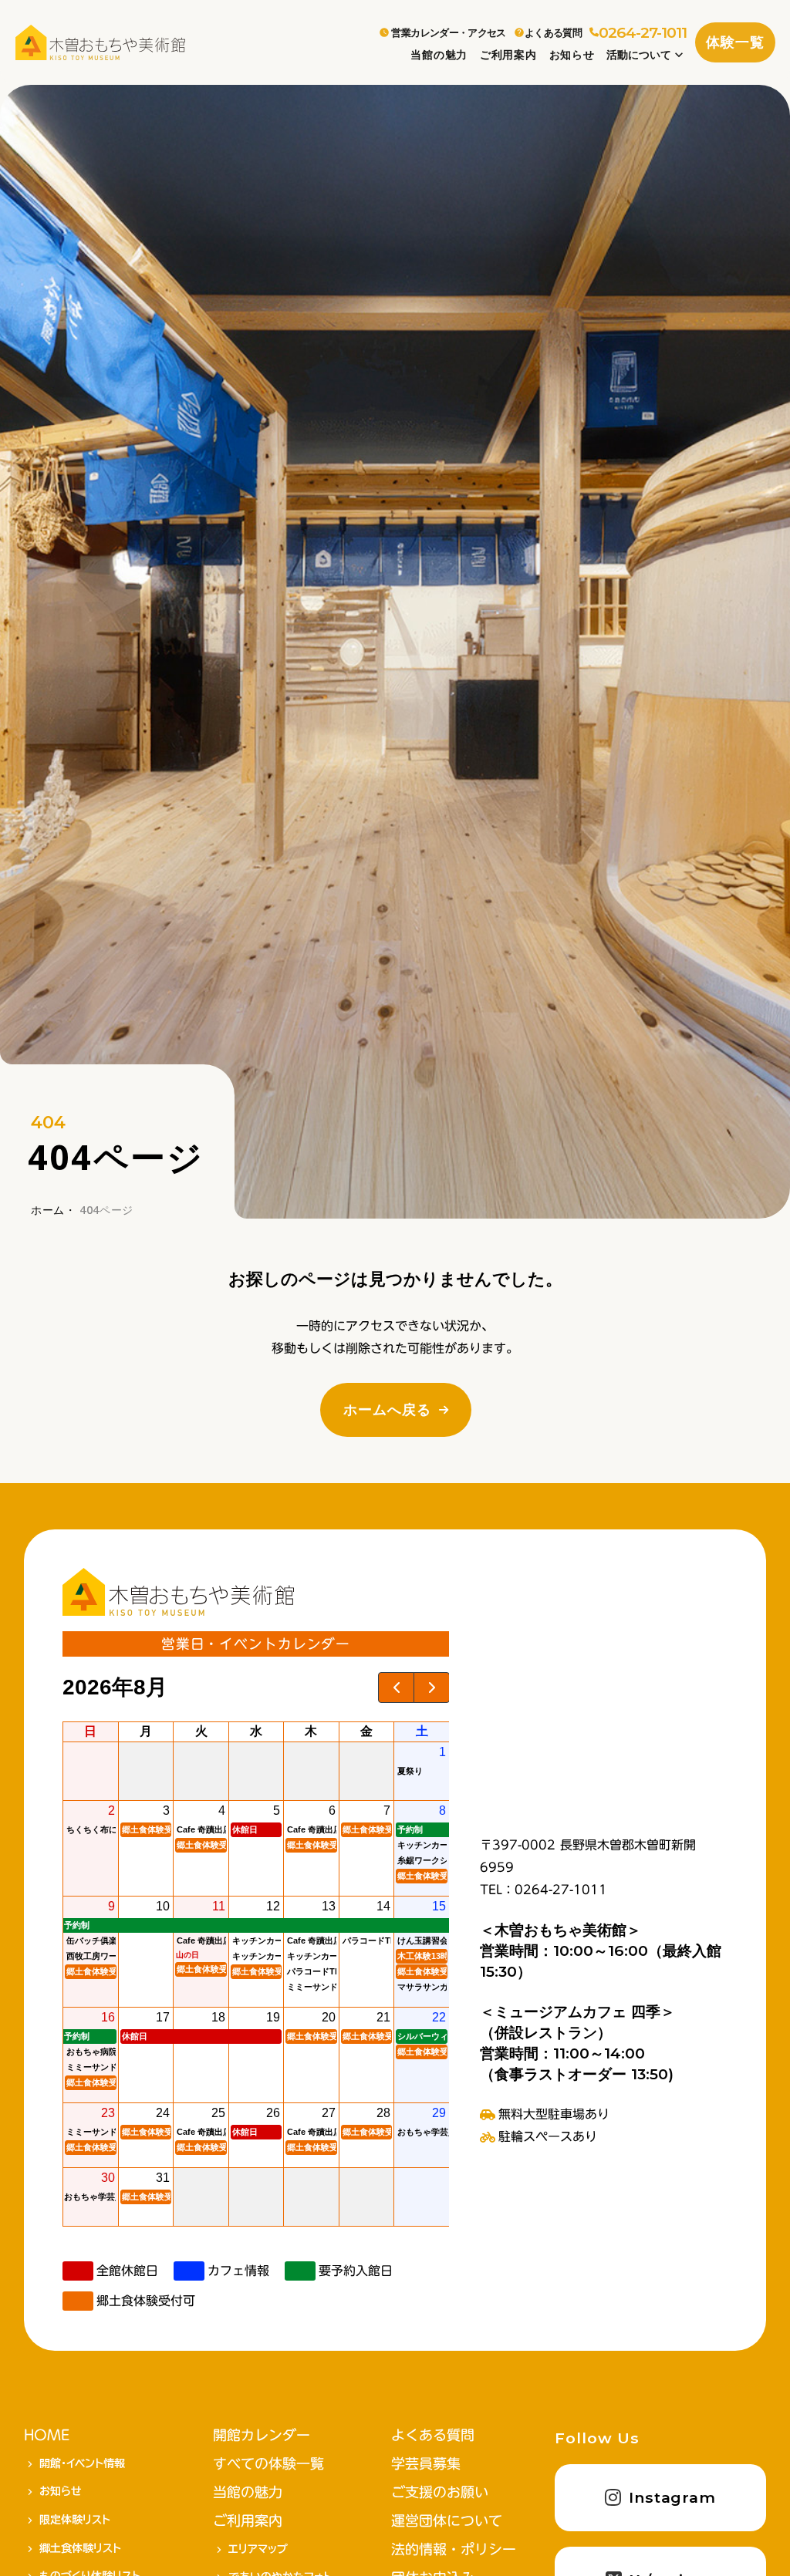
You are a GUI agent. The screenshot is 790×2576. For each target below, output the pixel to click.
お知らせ (572, 55)
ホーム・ (54, 1210)
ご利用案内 (508, 55)
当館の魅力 (439, 55)
